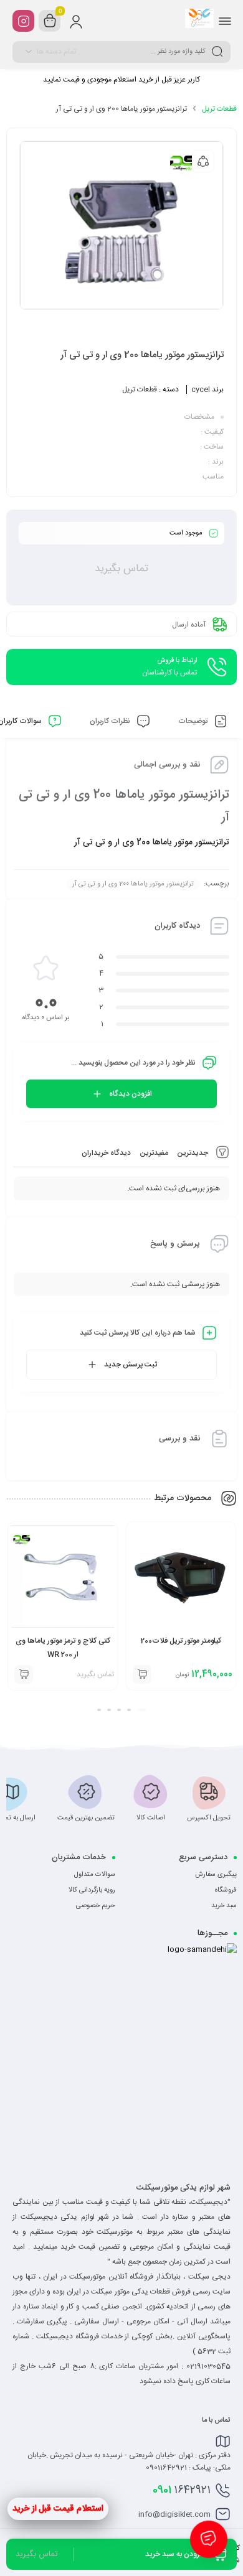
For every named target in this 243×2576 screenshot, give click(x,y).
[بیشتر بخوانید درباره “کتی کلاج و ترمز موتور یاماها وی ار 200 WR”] (141, 1674)
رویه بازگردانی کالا (92, 1890)
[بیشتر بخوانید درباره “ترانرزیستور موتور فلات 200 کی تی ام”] (23, 1674)
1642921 (182, 2490)
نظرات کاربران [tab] (111, 721)
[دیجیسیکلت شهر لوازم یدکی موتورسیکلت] (199, 21)
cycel (201, 390)
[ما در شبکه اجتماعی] (23, 21)
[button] (141, 1710)
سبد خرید (224, 1906)
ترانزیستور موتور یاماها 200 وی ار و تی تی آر (133, 884)
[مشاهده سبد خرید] (50, 21)
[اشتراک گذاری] (203, 161)
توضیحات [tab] (194, 721)
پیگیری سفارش (216, 1875)
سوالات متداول (95, 1875)
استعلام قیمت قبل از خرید (58, 2509)
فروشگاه (226, 1890)
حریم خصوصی (96, 1906)
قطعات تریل (219, 109)
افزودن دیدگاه (131, 1094)
